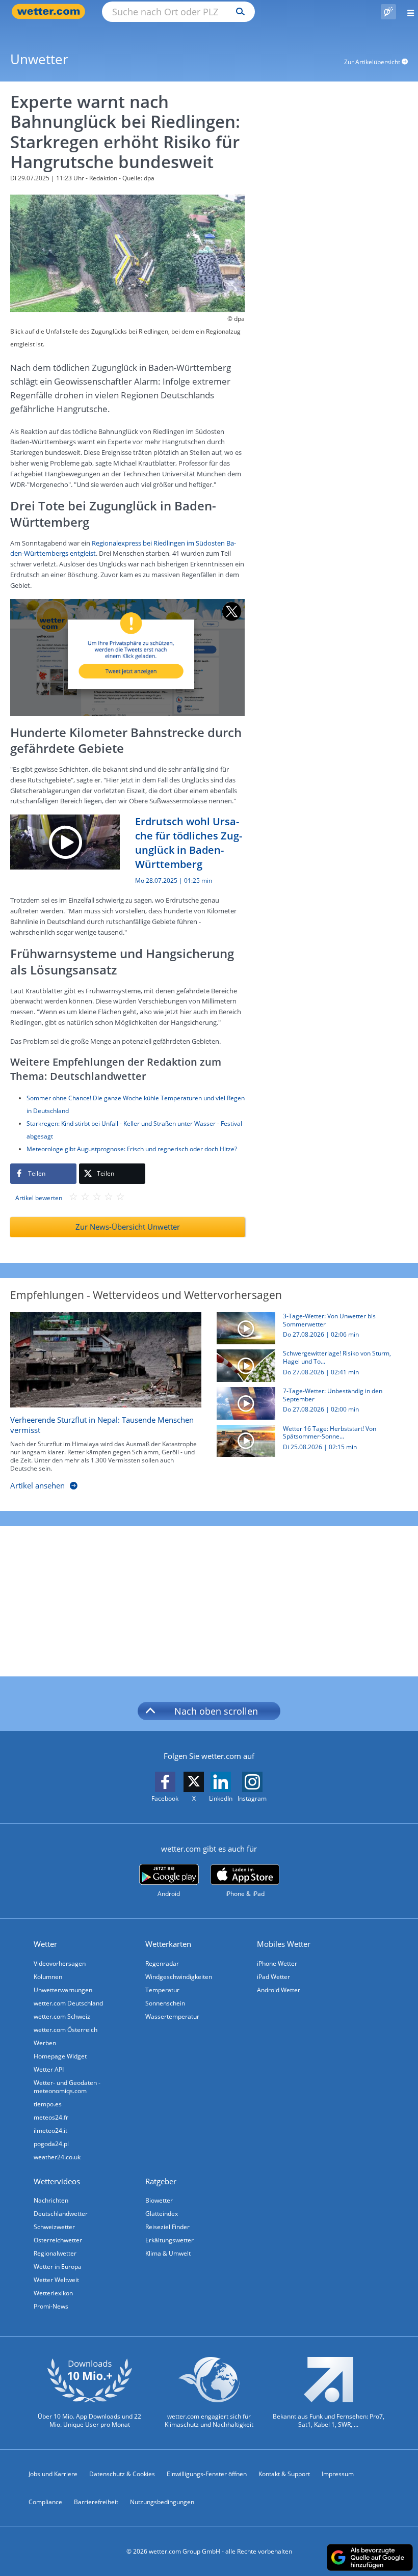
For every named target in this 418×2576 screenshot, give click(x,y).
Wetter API (49, 2069)
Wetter (45, 1944)
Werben (45, 2043)
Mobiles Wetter (284, 1944)
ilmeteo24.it (50, 2131)
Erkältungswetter (169, 2240)
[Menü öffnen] (407, 11)
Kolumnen (48, 1977)
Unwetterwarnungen (63, 1990)
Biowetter (159, 2200)
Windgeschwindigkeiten (179, 1977)
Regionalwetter (55, 2253)
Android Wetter (279, 1990)
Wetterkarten (168, 1944)
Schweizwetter (54, 2227)
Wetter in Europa (58, 2267)
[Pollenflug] (388, 12)
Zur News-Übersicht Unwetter (128, 1227)
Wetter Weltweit (56, 2280)
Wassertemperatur (172, 2016)
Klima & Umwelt (168, 2253)
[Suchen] (238, 12)
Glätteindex (162, 2214)
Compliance (45, 2502)
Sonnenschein (165, 2003)
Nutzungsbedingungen (162, 2502)
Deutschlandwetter (61, 2214)
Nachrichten (51, 2200)
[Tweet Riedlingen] (127, 657)
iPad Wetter (273, 1977)
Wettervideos (57, 2181)
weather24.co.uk (57, 2157)
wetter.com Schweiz (62, 2016)
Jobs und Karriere (53, 2474)
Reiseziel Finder (167, 2227)
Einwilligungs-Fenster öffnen (207, 2474)
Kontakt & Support (284, 2474)
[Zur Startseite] (51, 11)
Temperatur (162, 1990)
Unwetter (39, 59)
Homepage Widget (60, 2056)
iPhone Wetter (277, 1963)
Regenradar (162, 1963)
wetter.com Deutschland (68, 2003)
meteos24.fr (51, 2117)
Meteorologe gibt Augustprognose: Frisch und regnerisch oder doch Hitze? (132, 1149)
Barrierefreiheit (96, 2502)
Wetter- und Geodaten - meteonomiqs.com (67, 2087)
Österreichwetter (58, 2240)
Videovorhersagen (60, 1963)
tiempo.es (48, 2104)
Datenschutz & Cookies (122, 2474)
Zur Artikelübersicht (373, 62)
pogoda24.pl (51, 2144)
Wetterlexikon (53, 2293)
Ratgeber (161, 2181)
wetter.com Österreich (66, 2030)
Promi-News (51, 2306)
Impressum (338, 2474)
